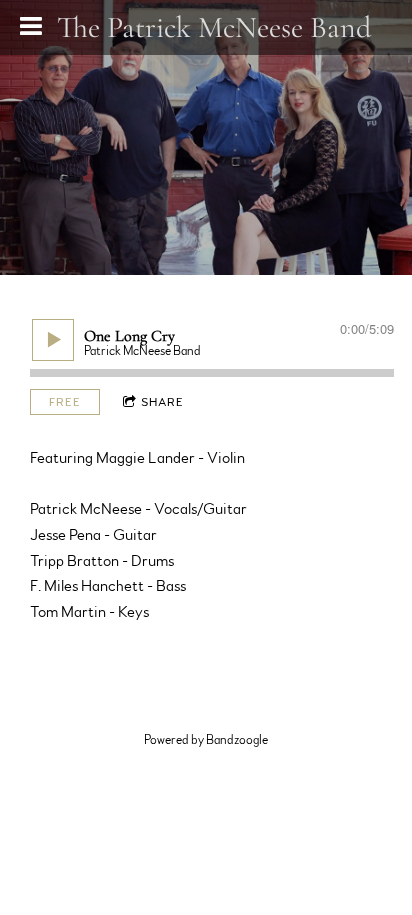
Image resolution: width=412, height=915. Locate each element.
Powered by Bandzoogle (206, 740)
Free (65, 402)
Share (162, 402)
